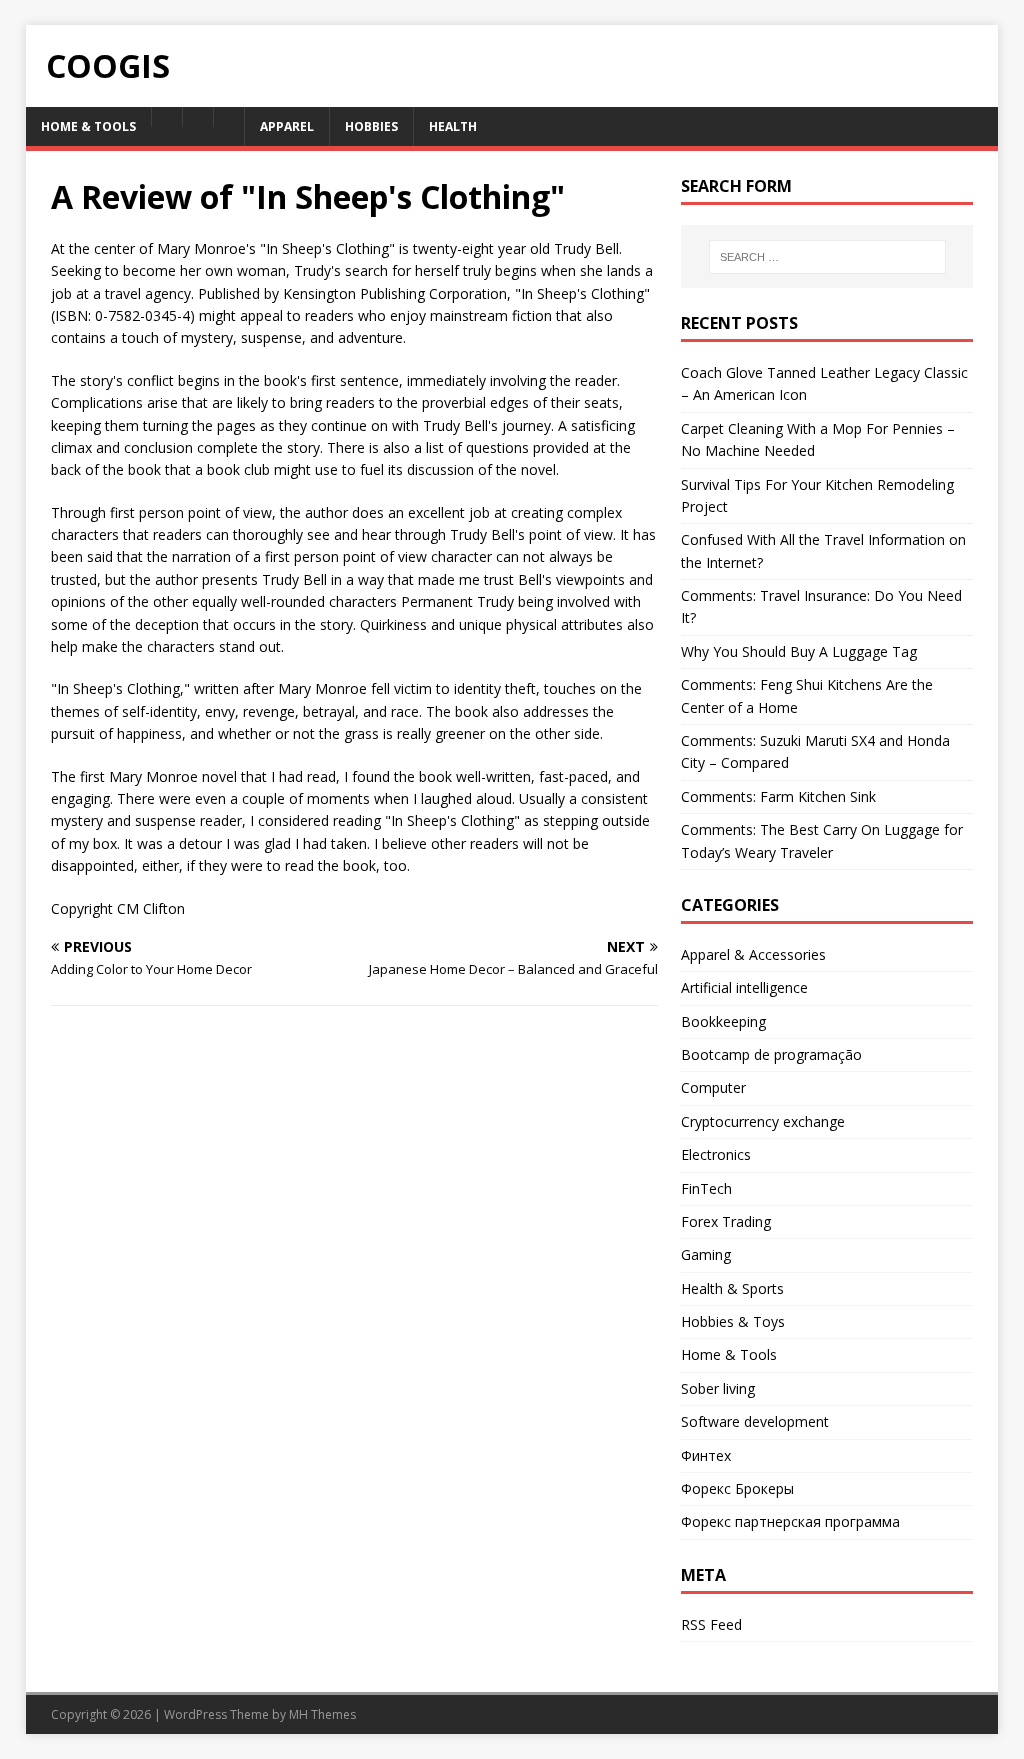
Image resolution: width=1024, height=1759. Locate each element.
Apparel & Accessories (753, 954)
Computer (713, 1087)
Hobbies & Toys (733, 1321)
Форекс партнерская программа (790, 1521)
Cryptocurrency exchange (763, 1121)
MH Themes (322, 1714)
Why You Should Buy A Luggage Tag (799, 651)
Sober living (718, 1388)
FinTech (706, 1188)
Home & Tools (729, 1354)
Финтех (706, 1455)
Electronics (716, 1154)
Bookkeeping (723, 1021)
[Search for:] (827, 257)
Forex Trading (726, 1221)
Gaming (706, 1254)
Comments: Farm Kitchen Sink (778, 796)
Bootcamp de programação (771, 1054)
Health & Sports (732, 1288)
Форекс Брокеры (737, 1488)
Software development (755, 1421)
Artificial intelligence (744, 987)
